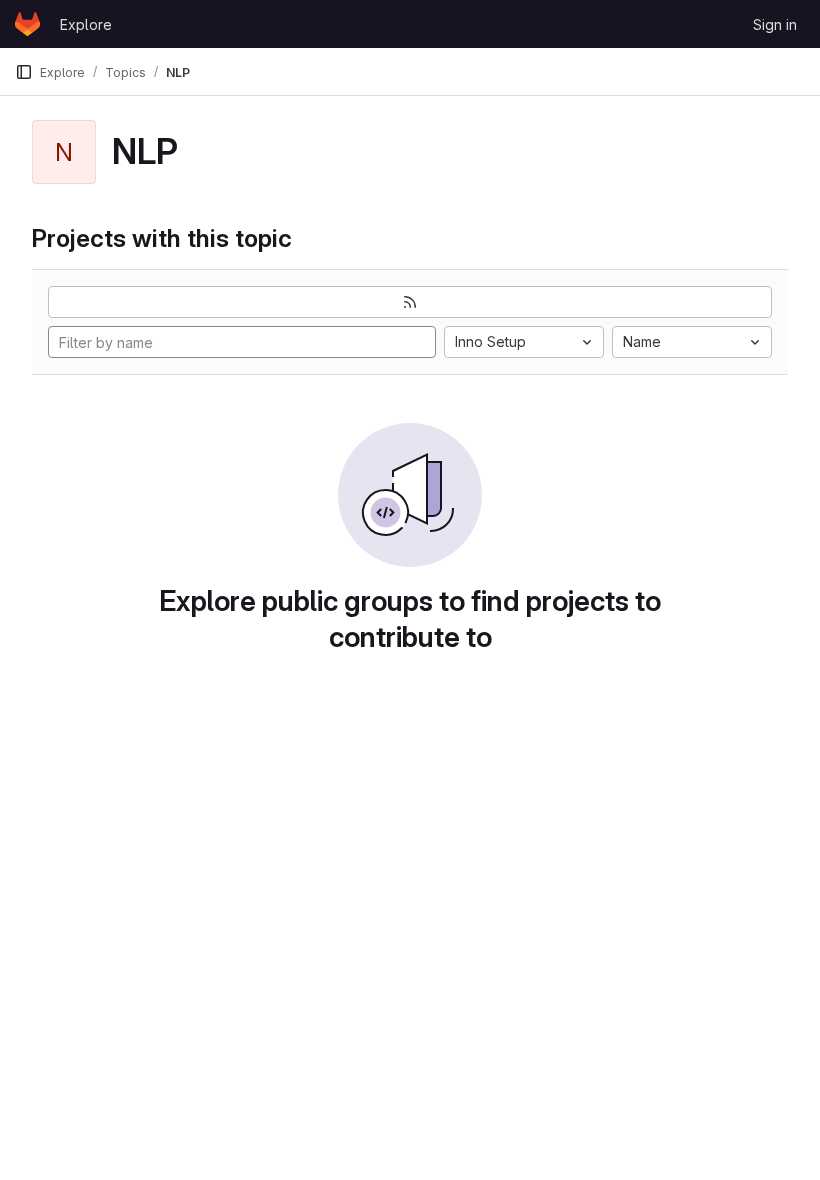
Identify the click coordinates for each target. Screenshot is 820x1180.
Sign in (775, 24)
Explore (86, 24)
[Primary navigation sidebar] (24, 72)
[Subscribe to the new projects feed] (410, 302)
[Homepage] (27, 24)
